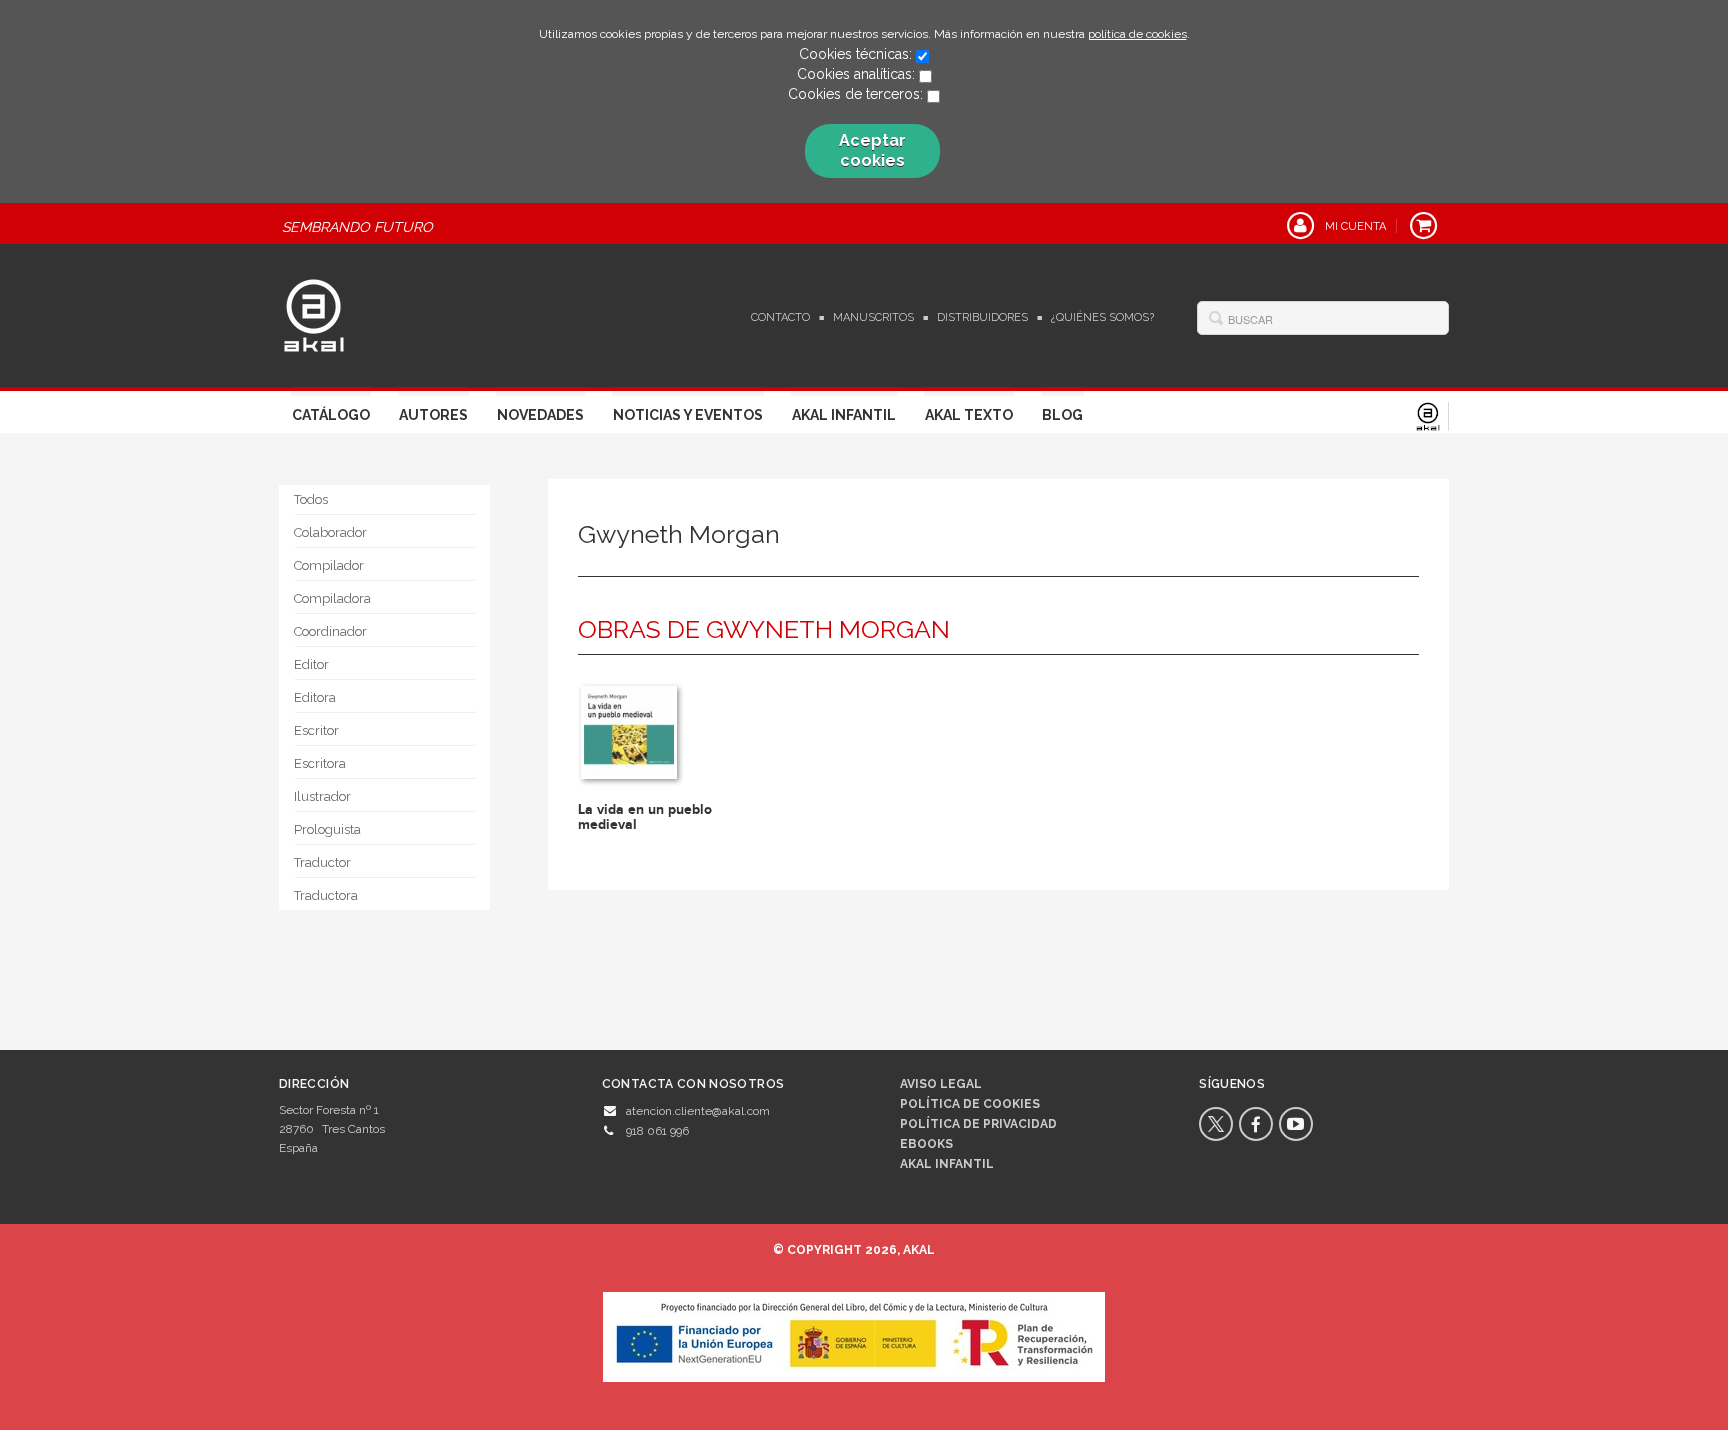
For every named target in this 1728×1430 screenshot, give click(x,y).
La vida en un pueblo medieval (645, 817)
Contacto (780, 317)
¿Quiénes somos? (1102, 317)
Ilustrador (322, 796)
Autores (433, 415)
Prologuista (327, 829)
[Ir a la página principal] (314, 313)
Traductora (326, 895)
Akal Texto (969, 415)
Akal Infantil (844, 415)
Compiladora (332, 598)
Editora (315, 697)
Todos (311, 499)
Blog (1062, 415)
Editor (311, 664)
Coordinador (330, 631)
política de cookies (1137, 34)
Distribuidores (982, 317)
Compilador (329, 565)
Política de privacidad (978, 1124)
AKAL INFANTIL (947, 1164)
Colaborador (330, 532)
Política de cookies (970, 1104)
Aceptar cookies (872, 150)
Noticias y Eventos (688, 415)
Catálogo (331, 415)
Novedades (540, 415)
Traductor (322, 862)
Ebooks (926, 1144)
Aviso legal (941, 1084)
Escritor (316, 730)
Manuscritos (873, 317)
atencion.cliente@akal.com (698, 1111)
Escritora (320, 763)
